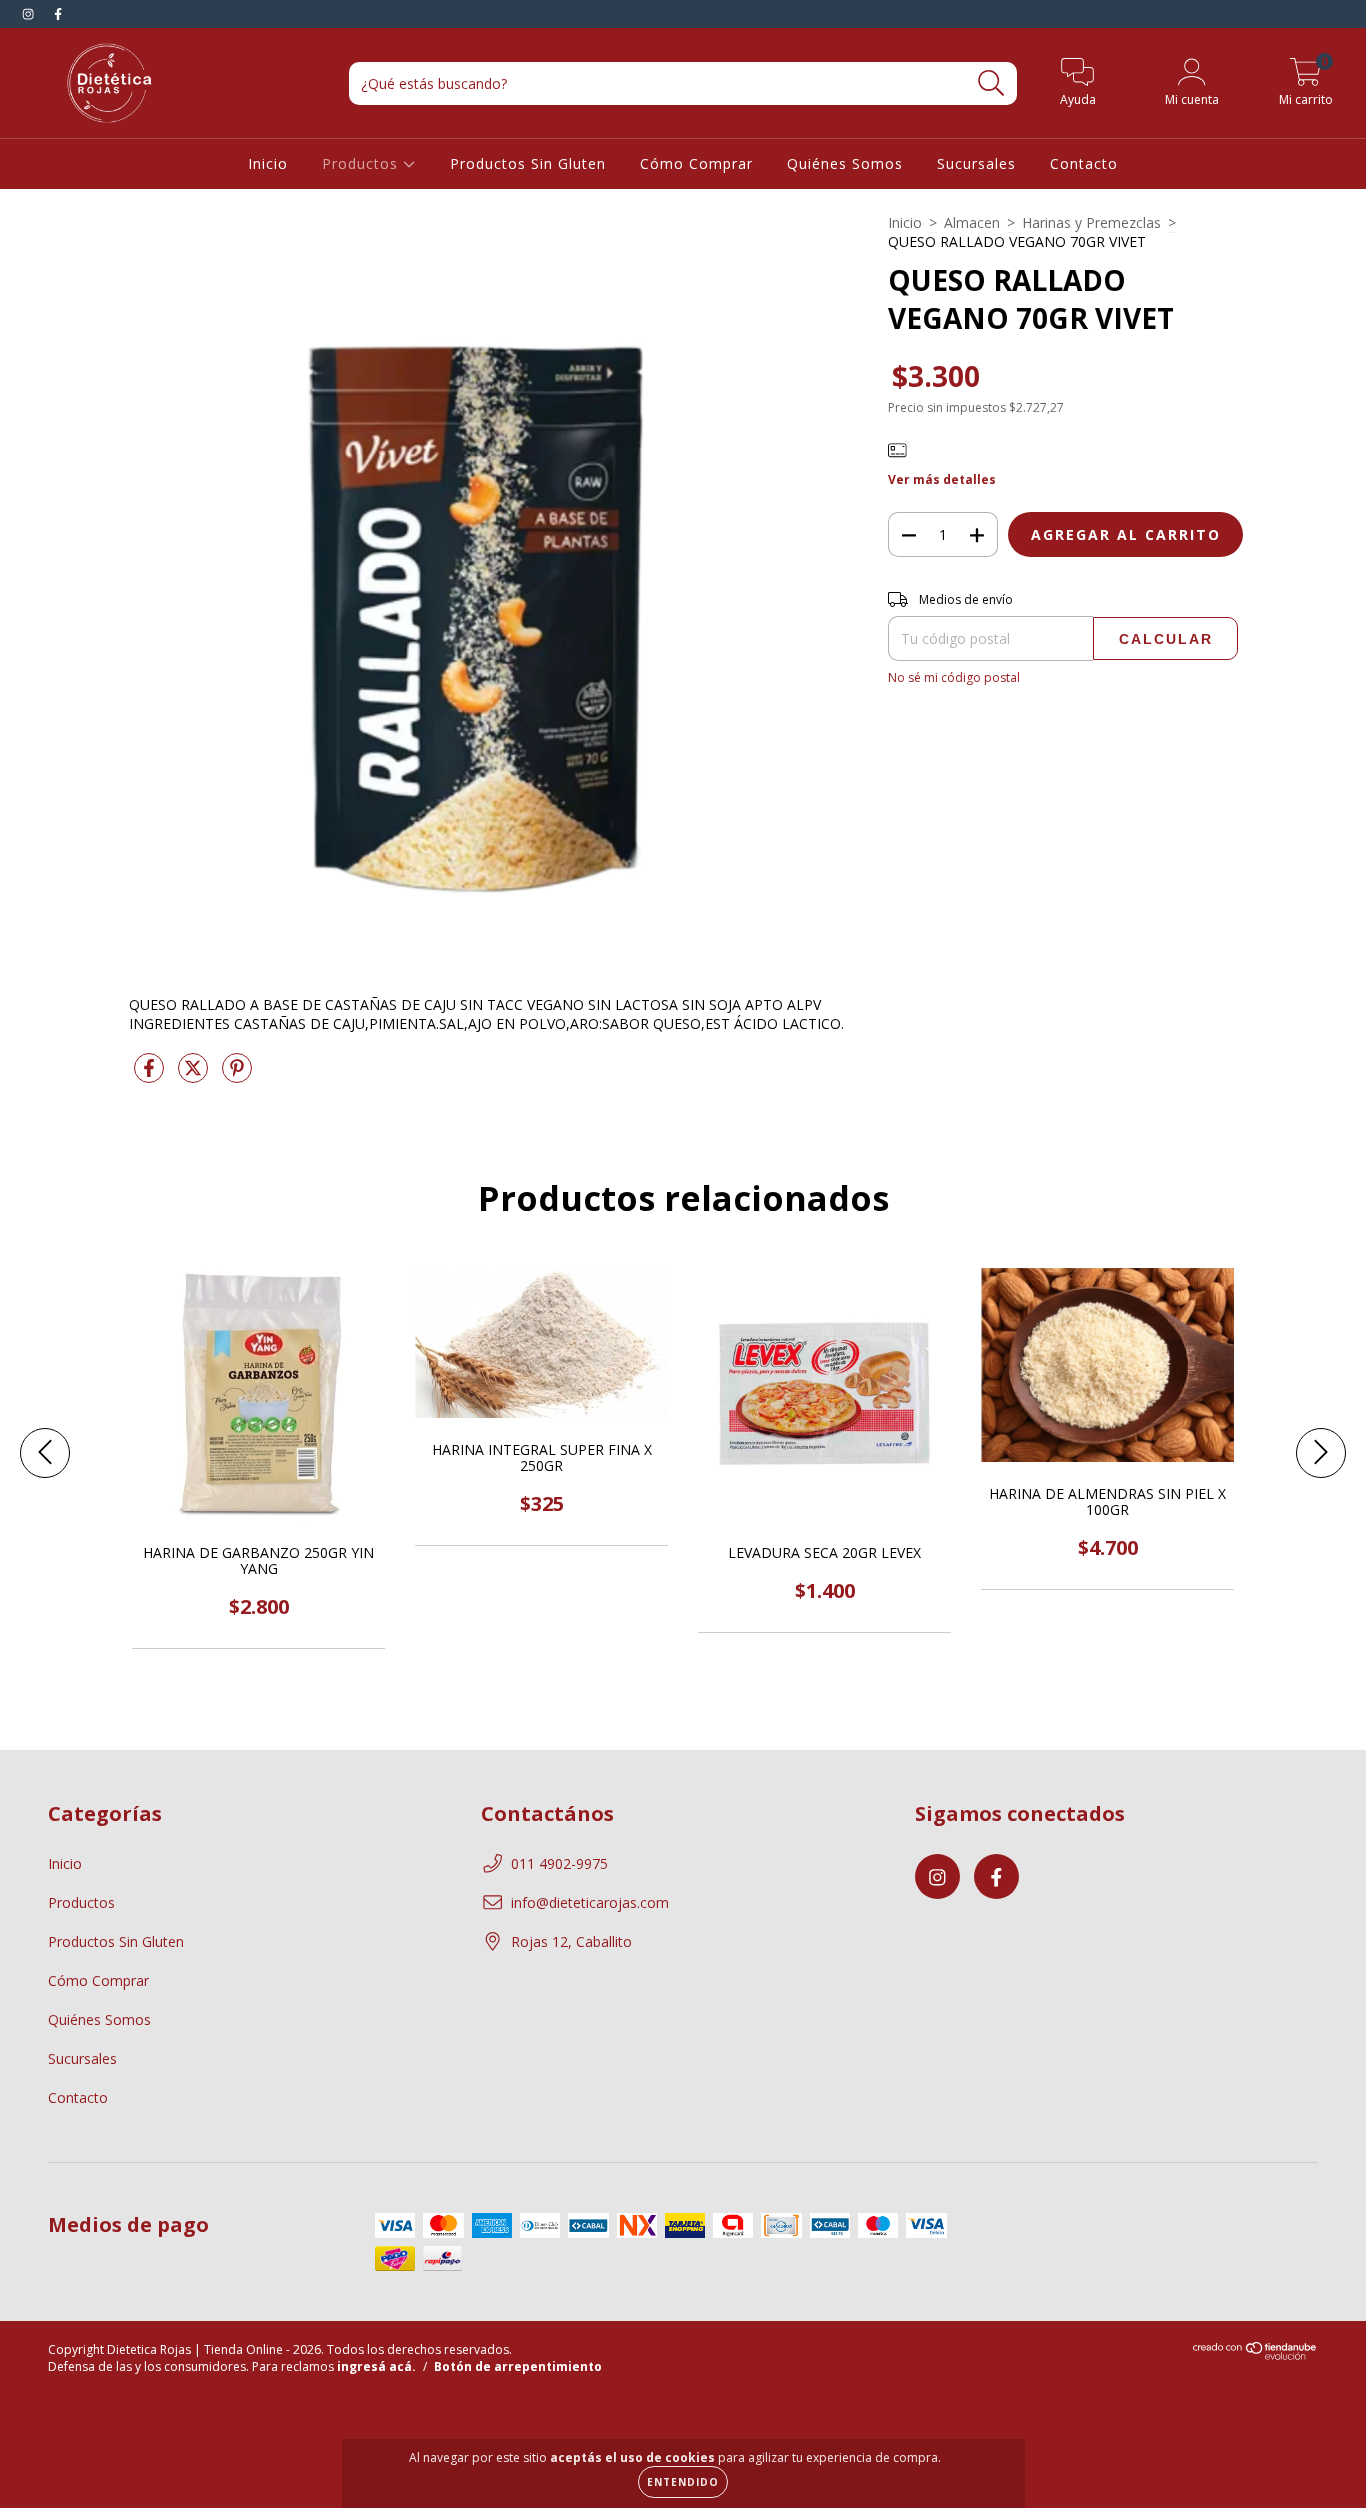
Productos (362, 163)
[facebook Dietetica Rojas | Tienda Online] (58, 13)
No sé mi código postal (954, 677)
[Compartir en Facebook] (151, 1075)
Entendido (683, 2482)
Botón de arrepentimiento (518, 2366)
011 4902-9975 (559, 1863)
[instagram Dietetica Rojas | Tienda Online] (30, 13)
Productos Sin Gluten (528, 163)
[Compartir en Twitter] (195, 1075)
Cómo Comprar (696, 163)
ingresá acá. (376, 2366)
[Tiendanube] (1255, 2355)
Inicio (268, 163)
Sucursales (976, 163)
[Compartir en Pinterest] (237, 1075)
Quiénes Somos (845, 163)
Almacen (972, 222)
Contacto (1084, 163)
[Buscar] (991, 83)
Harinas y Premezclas (1091, 222)
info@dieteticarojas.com (590, 1902)
